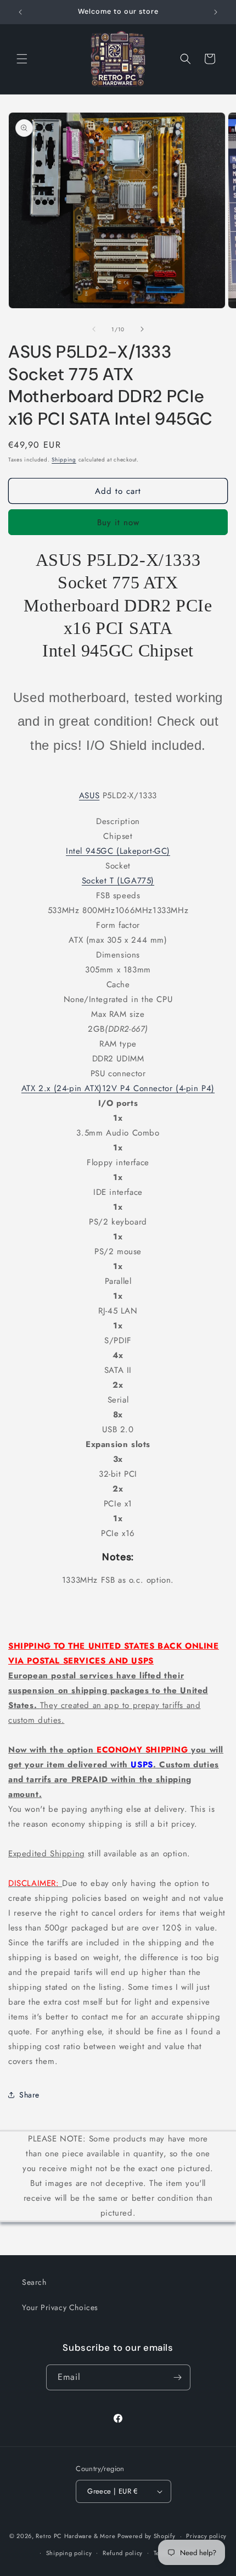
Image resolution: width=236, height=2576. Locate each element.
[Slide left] (94, 329)
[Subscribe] (178, 2377)
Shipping (64, 460)
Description (118, 821)
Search (34, 2282)
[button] (22, 59)
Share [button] (29, 2095)
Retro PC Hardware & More (75, 2536)
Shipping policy (69, 2553)
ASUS (89, 795)
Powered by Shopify (147, 2536)
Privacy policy (206, 2536)
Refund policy (123, 2553)
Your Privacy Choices (60, 2307)
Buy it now (118, 522)
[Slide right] (142, 329)
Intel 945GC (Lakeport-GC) (118, 851)
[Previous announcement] (20, 12)
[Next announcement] (216, 12)
